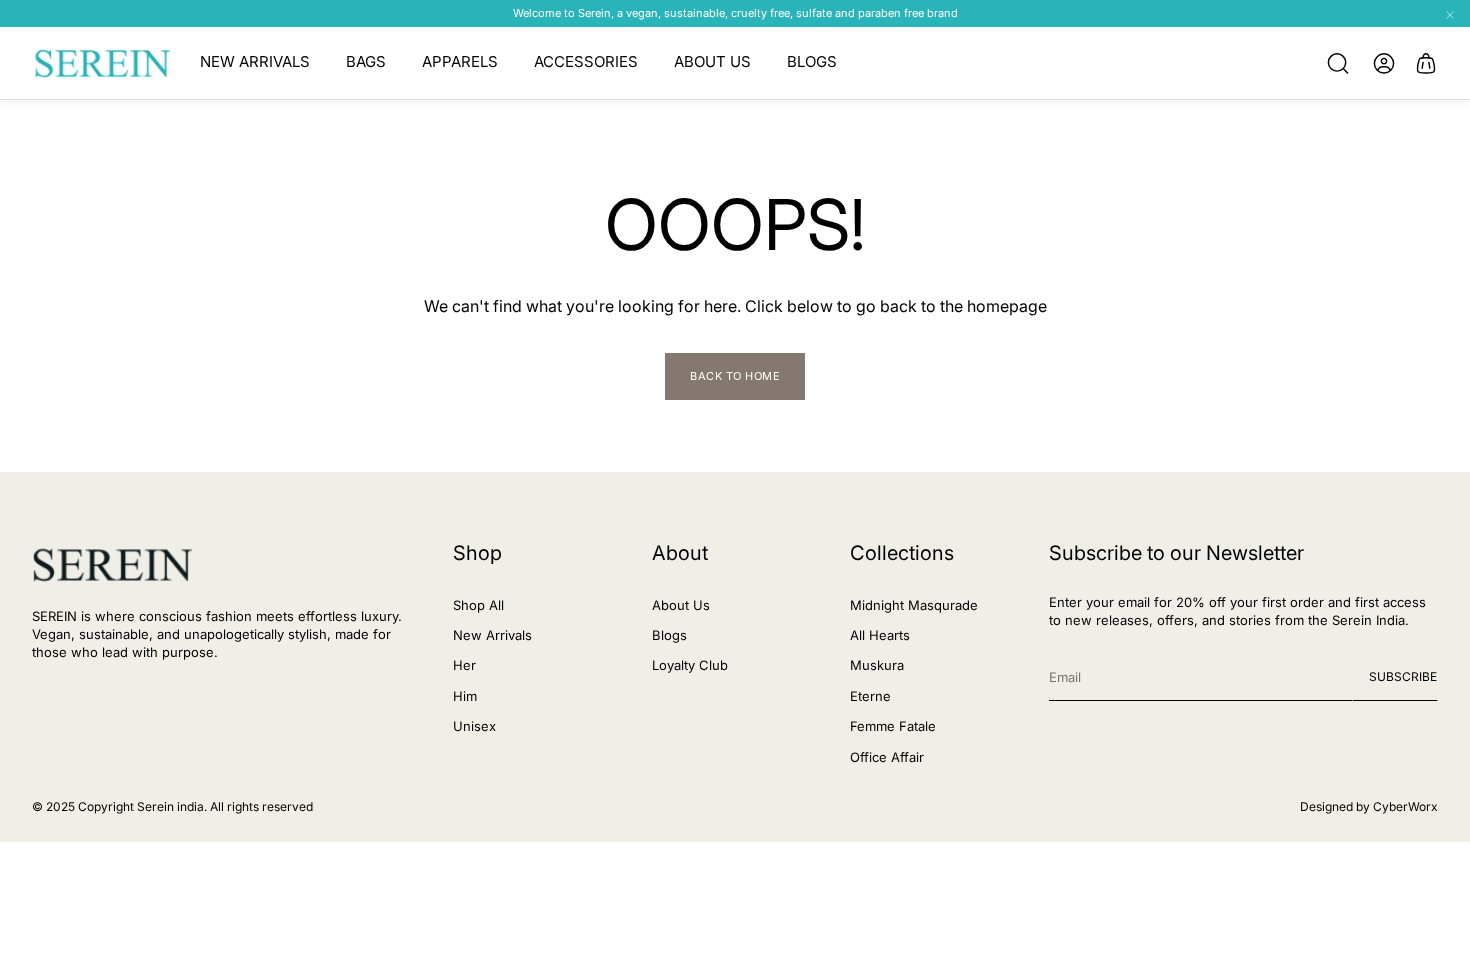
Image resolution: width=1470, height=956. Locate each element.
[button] (1338, 63)
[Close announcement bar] (1450, 15)
